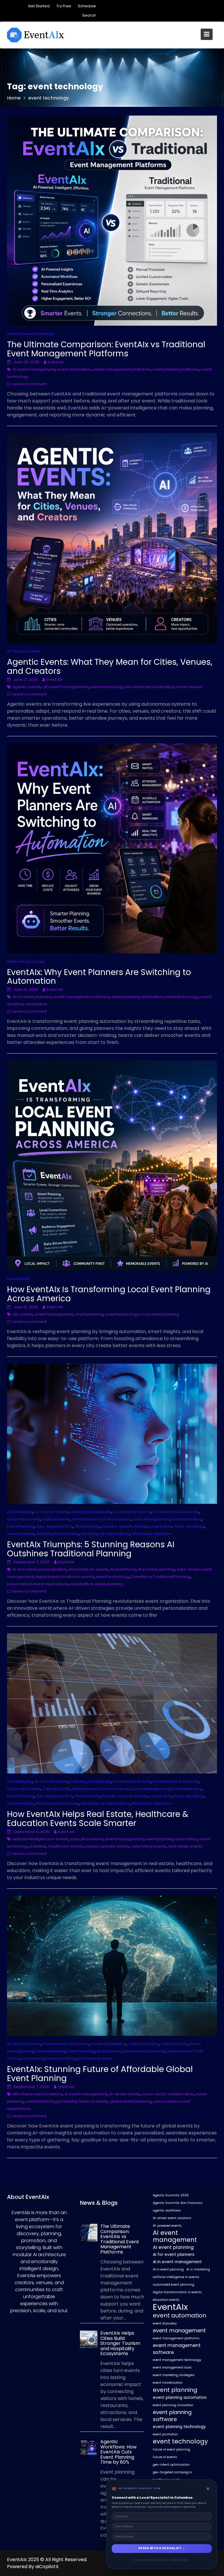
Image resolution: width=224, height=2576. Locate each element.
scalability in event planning (97, 1584)
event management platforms (122, 369)
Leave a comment (29, 384)
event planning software (176, 369)
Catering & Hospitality (91, 1512)
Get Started (39, 6)
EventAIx (38, 1846)
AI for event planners (32, 997)
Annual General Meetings (31, 334)
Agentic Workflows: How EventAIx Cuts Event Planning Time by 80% (118, 2452)
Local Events (19, 1279)
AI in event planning (156, 1569)
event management (54, 1314)
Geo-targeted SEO (54, 1526)
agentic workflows (167, 2210)
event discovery (165, 2323)
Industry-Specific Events (124, 1526)
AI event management (34, 369)
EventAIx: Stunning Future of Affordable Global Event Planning (100, 2074)
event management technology (177, 2360)
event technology (107, 687)
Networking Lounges (26, 961)
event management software (82, 997)
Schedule (87, 6)
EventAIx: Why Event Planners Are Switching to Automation (99, 977)
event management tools (172, 2367)
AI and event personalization (40, 1569)
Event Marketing (187, 1519)
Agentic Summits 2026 (171, 2195)
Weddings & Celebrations (105, 1534)
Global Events (87, 1526)
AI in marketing (198, 2269)
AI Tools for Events (24, 651)
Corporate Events (24, 1519)
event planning (89, 1314)
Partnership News (96, 2058)
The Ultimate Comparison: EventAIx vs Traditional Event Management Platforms (106, 349)
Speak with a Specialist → (162, 2548)
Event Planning (21, 1526)
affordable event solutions (37, 2094)
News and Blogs (189, 1526)
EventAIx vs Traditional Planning (161, 1577)
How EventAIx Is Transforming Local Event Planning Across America (109, 1294)
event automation (74, 369)
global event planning (131, 2101)
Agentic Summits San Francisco (178, 2203)
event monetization (168, 2383)
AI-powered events (167, 2226)
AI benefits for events (89, 1569)
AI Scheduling (20, 1512)
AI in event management (177, 2262)
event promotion (165, 2434)
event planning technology (179, 2427)
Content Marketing (108, 2044)
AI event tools (123, 1569)
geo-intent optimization (171, 2465)
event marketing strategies (174, 2375)
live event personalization (150, 687)
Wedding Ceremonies (58, 1534)
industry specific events (107, 1846)
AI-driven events (125, 2094)
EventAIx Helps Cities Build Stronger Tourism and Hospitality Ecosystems (120, 2343)
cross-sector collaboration (168, 2094)
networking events (149, 1846)
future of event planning (171, 2449)
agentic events (27, 687)
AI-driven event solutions (172, 2218)
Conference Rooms (132, 1512)
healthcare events (65, 1846)
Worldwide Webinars (152, 1534)
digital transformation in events (65, 1577)
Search (89, 15)
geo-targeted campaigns (172, 2472)
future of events (93, 2101)
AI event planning (173, 2247)
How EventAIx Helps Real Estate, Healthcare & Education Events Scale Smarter (98, 1819)
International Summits (145, 2051)
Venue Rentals (21, 1534)
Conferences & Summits (176, 1512)
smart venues (189, 687)
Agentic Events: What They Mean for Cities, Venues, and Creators (110, 667)
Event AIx (56, 362)
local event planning (160, 1314)
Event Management (151, 1519)
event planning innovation (173, 2405)
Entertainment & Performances (101, 1519)
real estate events (185, 1846)
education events (87, 1839)
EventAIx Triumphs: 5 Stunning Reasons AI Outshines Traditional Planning (91, 1549)
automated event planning (174, 2285)
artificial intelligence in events (40, 1839)
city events (23, 1314)
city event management (66, 687)
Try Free (64, 6)
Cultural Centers (143, 2044)
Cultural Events (56, 1519)
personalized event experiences (38, 1584)
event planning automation (137, 997)
